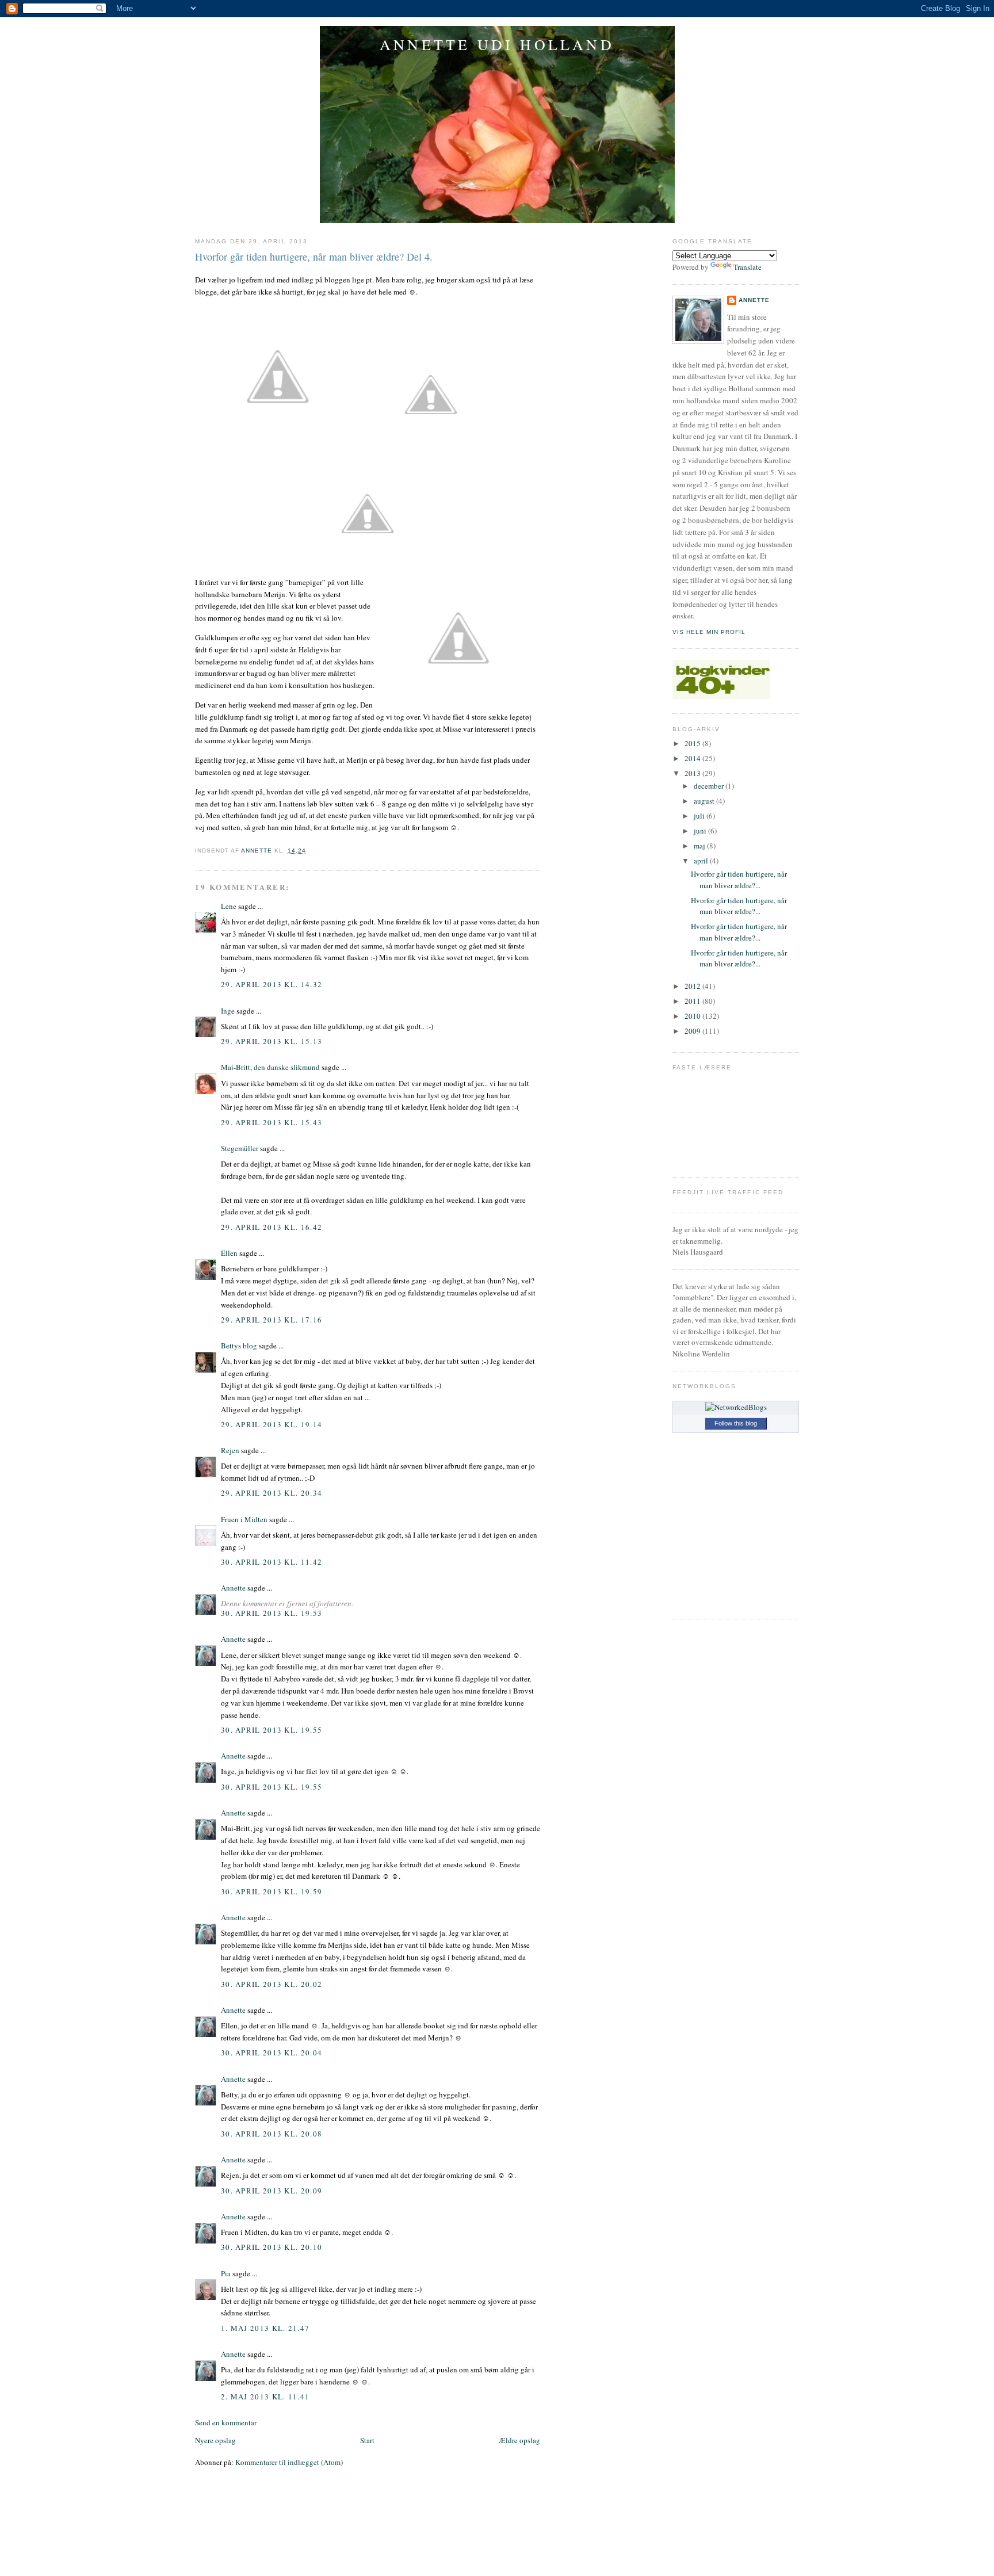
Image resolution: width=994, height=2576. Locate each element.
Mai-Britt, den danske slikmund (270, 1067)
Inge (228, 1011)
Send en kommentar (226, 2422)
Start (367, 2440)
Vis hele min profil (709, 632)
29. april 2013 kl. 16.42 (272, 1227)
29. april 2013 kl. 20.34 (272, 1493)
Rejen (230, 1450)
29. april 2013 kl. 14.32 (272, 984)
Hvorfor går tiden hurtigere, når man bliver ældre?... (739, 880)
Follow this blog (736, 1423)
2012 (693, 986)
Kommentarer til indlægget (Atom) (289, 2462)
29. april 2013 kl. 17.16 (272, 1320)
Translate (748, 267)
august (705, 801)
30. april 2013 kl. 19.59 (272, 1891)
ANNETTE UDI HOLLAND (497, 44)
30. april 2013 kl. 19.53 (272, 1613)
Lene (229, 906)
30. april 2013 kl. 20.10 (272, 2247)
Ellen (229, 1253)
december (710, 786)
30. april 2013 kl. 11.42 (272, 1562)
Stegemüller (240, 1148)
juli (700, 816)
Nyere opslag (215, 2440)
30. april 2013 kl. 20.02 (272, 1984)
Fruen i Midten (244, 1519)
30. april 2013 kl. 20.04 (272, 2053)
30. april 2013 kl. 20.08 (272, 2134)
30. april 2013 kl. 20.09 (272, 2191)
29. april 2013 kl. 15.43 (272, 1122)
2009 (693, 1031)
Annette (233, 1588)
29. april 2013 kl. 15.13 (272, 1041)
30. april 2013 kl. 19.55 (272, 1730)
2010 (693, 1016)
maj (700, 846)
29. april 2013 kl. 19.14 (272, 1424)
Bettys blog (239, 1346)
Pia (226, 2273)
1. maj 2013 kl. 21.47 (265, 2328)
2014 (693, 758)
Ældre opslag (519, 2440)
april (702, 861)
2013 (693, 773)
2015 (693, 743)
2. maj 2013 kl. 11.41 (265, 2397)
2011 (693, 1001)
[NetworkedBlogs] (736, 1407)
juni (701, 831)
